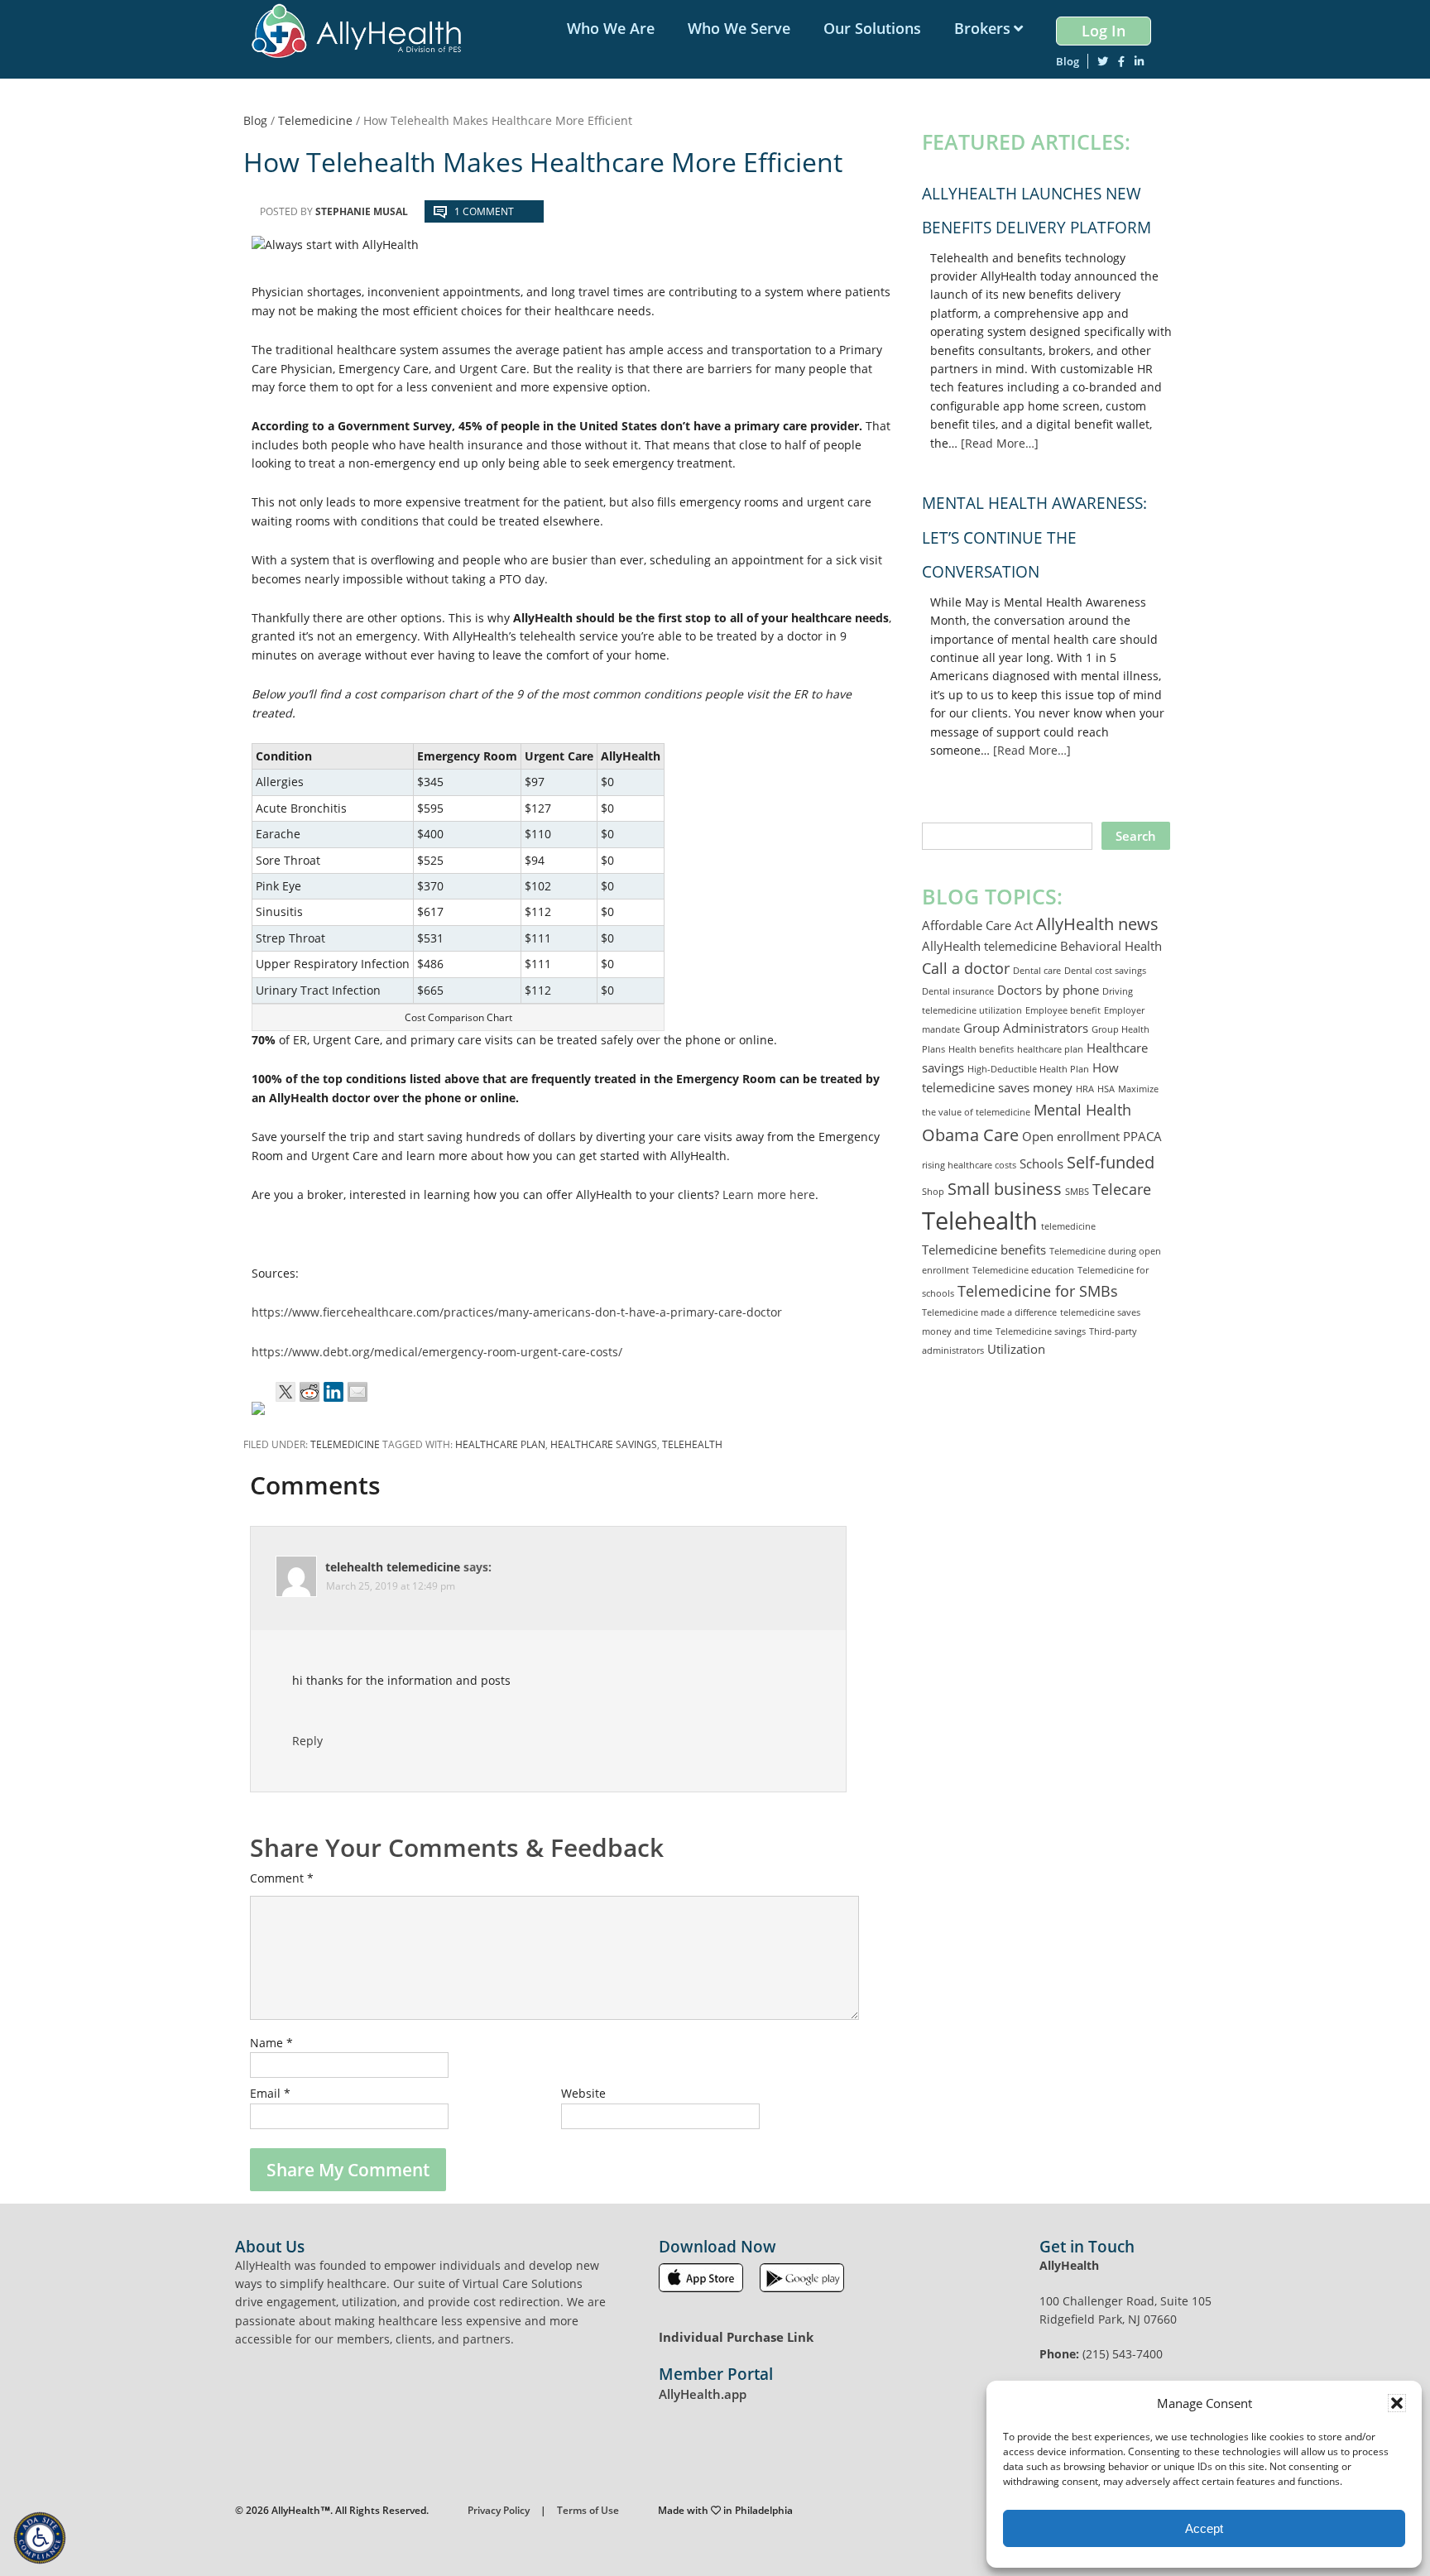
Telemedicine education (1023, 1270)
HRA (1085, 1089)
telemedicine (1068, 1226)
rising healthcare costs (969, 1165)
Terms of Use (588, 2510)
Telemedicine (345, 1444)
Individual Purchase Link (736, 2337)
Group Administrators (1026, 1028)
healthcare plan (500, 1444)
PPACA (1142, 1136)
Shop (933, 1192)
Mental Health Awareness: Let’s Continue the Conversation (1034, 537)
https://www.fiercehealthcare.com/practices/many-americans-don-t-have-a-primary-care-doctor (517, 1312)
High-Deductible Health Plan (1028, 1069)
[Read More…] (1000, 443)
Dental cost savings (1105, 971)
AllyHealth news (1097, 923)
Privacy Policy (499, 2510)
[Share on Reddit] (310, 1392)
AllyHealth (362, 31)
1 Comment (484, 211)
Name (271, 2043)
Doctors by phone (1048, 990)
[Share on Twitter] (286, 1392)
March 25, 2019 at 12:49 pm (391, 1586)
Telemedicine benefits (984, 1250)
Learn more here (769, 1194)
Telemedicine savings (1041, 1331)
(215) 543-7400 (1123, 2354)
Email (270, 2093)
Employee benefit (1063, 1010)
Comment (282, 1878)
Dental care (1037, 971)
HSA (1106, 1089)
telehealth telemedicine (393, 1567)
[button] (1397, 2403)
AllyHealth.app (703, 2394)
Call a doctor (966, 968)
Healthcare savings (604, 1444)
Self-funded (1111, 1162)
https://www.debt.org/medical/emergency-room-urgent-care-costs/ (437, 1352)
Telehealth (692, 1444)
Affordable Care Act (977, 925)
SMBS (1077, 1192)
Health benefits (981, 1049)
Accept (1204, 2528)
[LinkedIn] (1139, 61)
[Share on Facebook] (262, 1412)
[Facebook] (1121, 61)
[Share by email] (357, 1392)
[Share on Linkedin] (334, 1392)
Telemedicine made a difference (989, 1312)
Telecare (1122, 1189)
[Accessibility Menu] (40, 2538)
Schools (1041, 1163)
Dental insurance (958, 991)
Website (583, 2093)
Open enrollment (1071, 1136)
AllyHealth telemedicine (989, 946)
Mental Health (1082, 1110)
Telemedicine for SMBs (1038, 1291)
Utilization (1016, 1349)
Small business (1005, 1188)
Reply (307, 1741)
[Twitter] (1103, 61)
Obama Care (970, 1134)
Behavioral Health (1111, 946)
